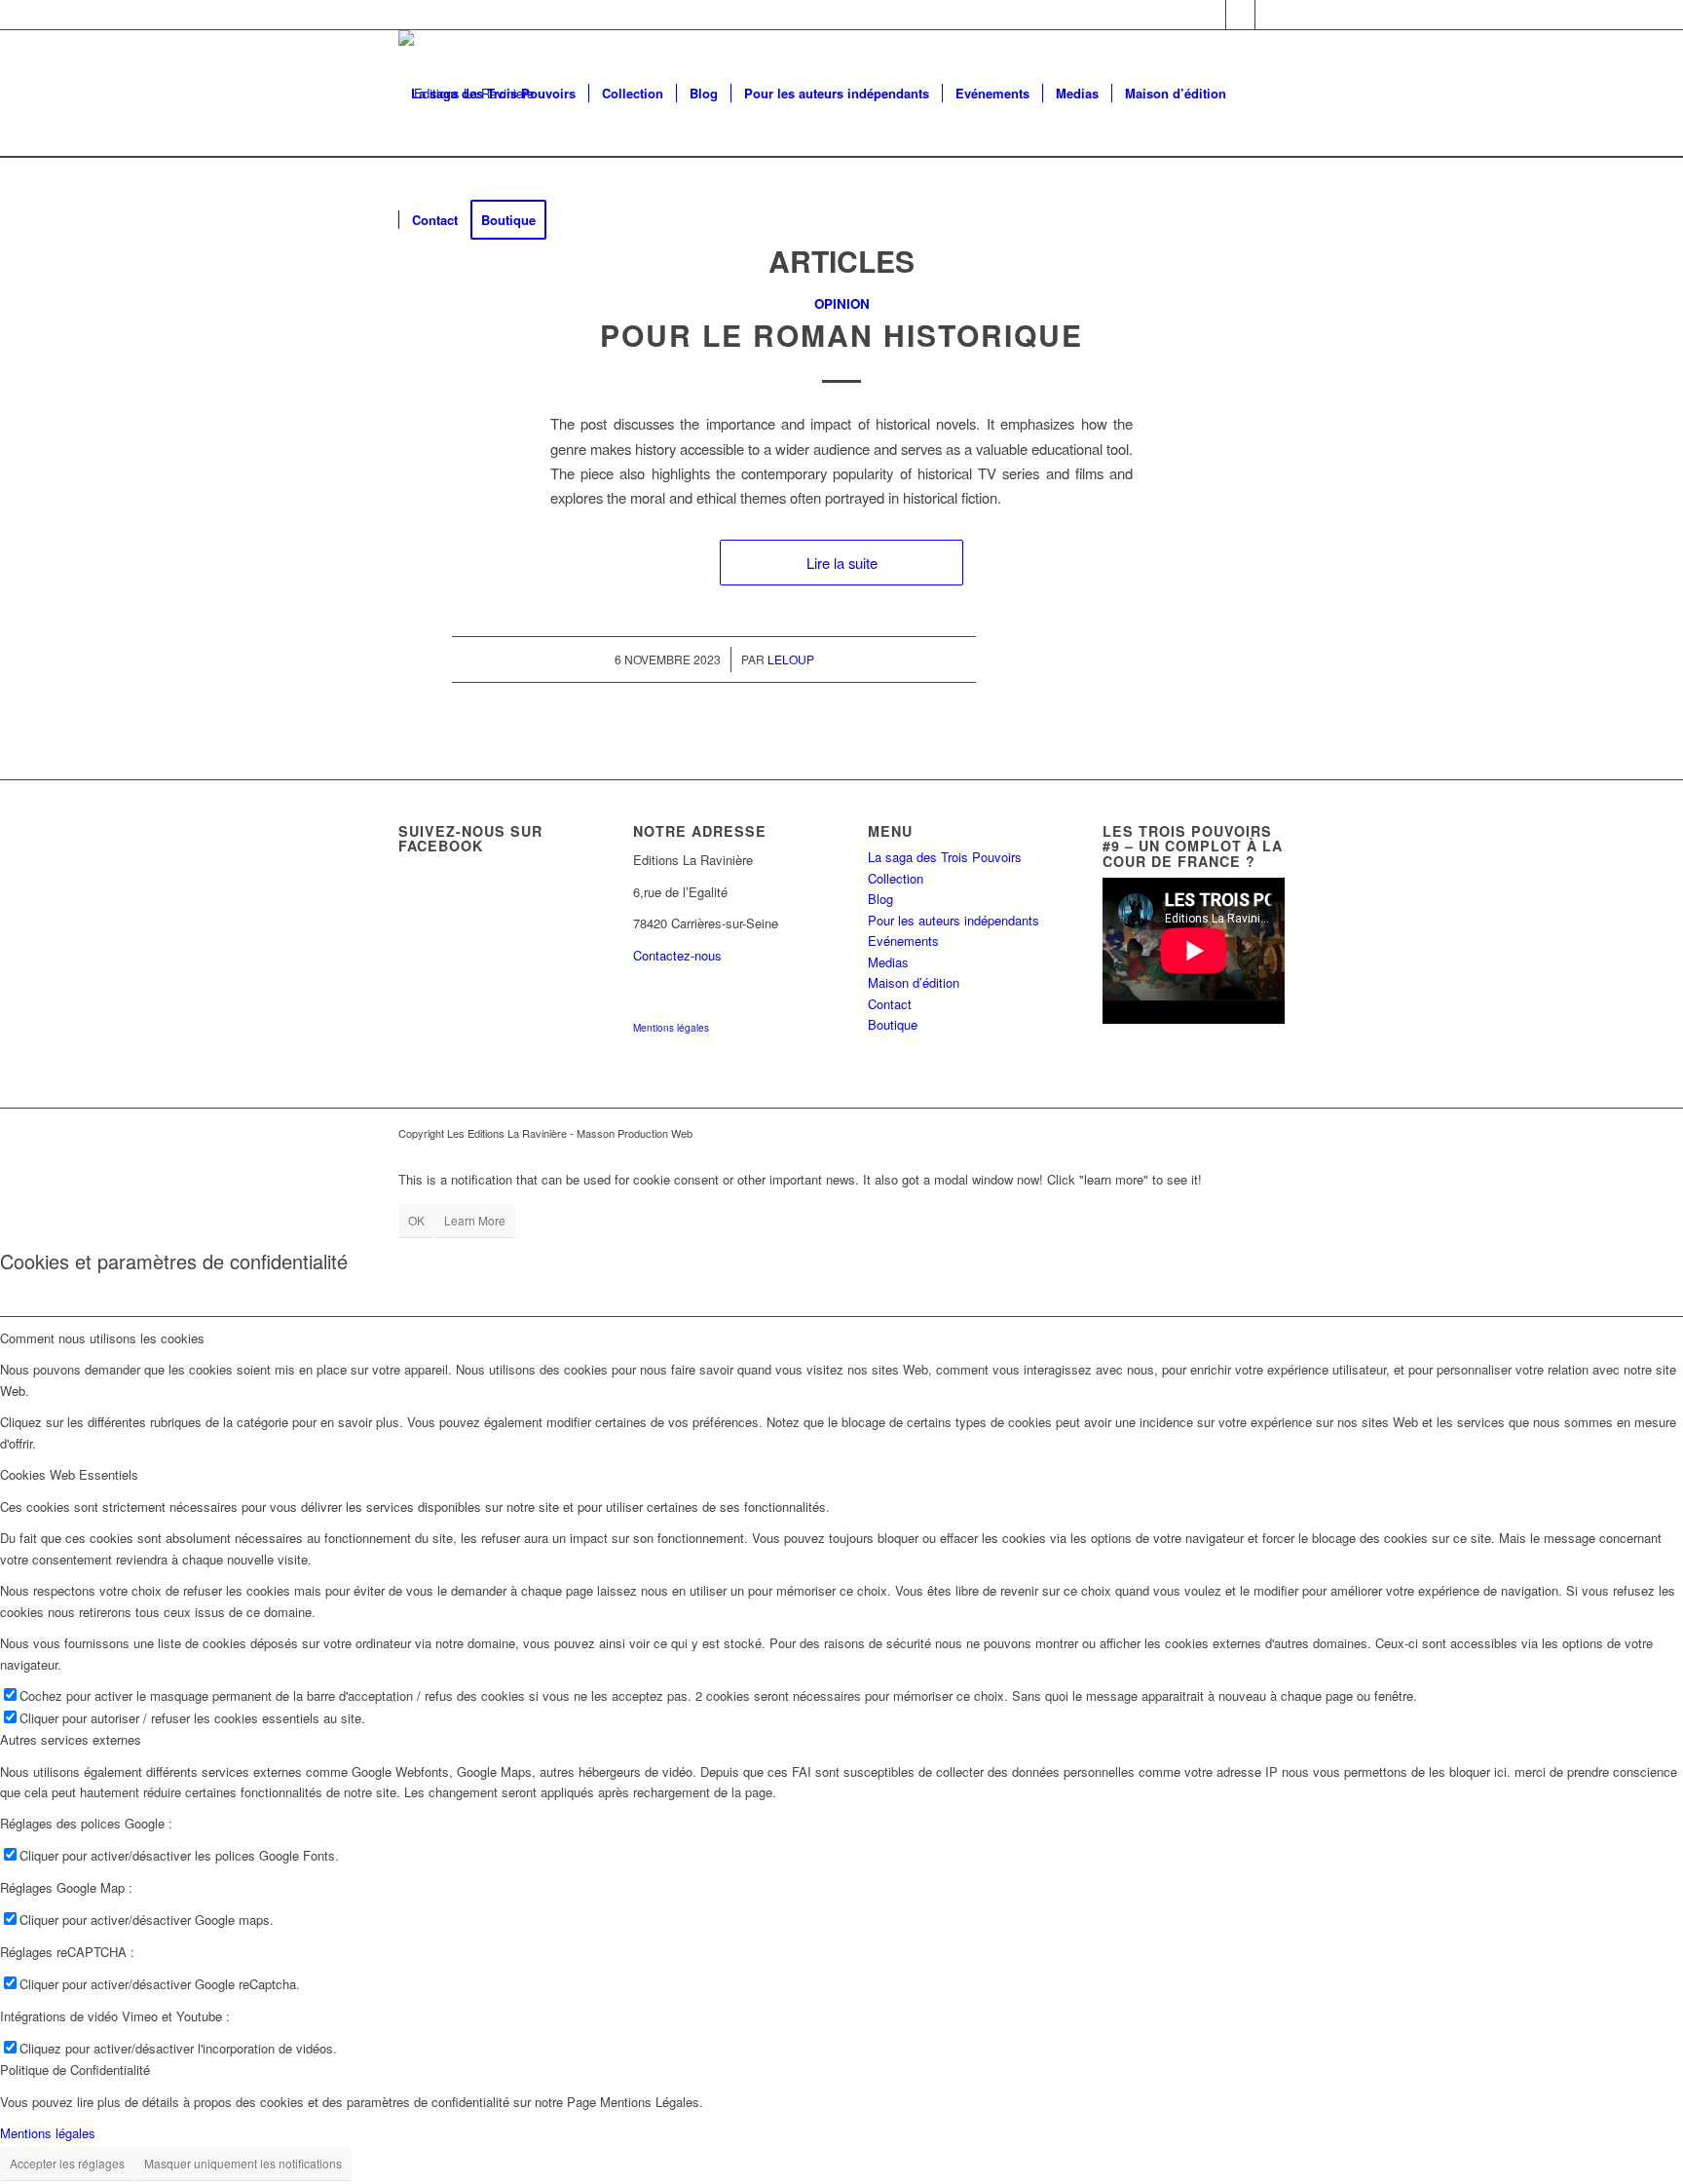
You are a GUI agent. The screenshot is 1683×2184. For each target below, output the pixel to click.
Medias (888, 962)
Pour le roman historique (841, 335)
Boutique (893, 1024)
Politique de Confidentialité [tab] (75, 2070)
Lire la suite (842, 563)
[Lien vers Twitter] (1270, 15)
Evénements (903, 941)
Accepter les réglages (67, 2163)
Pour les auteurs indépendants (954, 920)
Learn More (475, 1220)
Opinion (842, 303)
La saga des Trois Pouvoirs (945, 857)
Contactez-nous (677, 955)
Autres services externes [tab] (71, 1739)
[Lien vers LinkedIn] (1240, 15)
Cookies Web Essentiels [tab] (69, 1474)
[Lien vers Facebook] (1211, 15)
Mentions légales (671, 1028)
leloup (791, 659)
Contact (890, 1004)
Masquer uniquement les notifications (243, 2163)
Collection (896, 878)
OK (416, 1220)
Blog (880, 899)
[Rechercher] (578, 220)
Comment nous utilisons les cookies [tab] (102, 1338)
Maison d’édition (914, 982)
